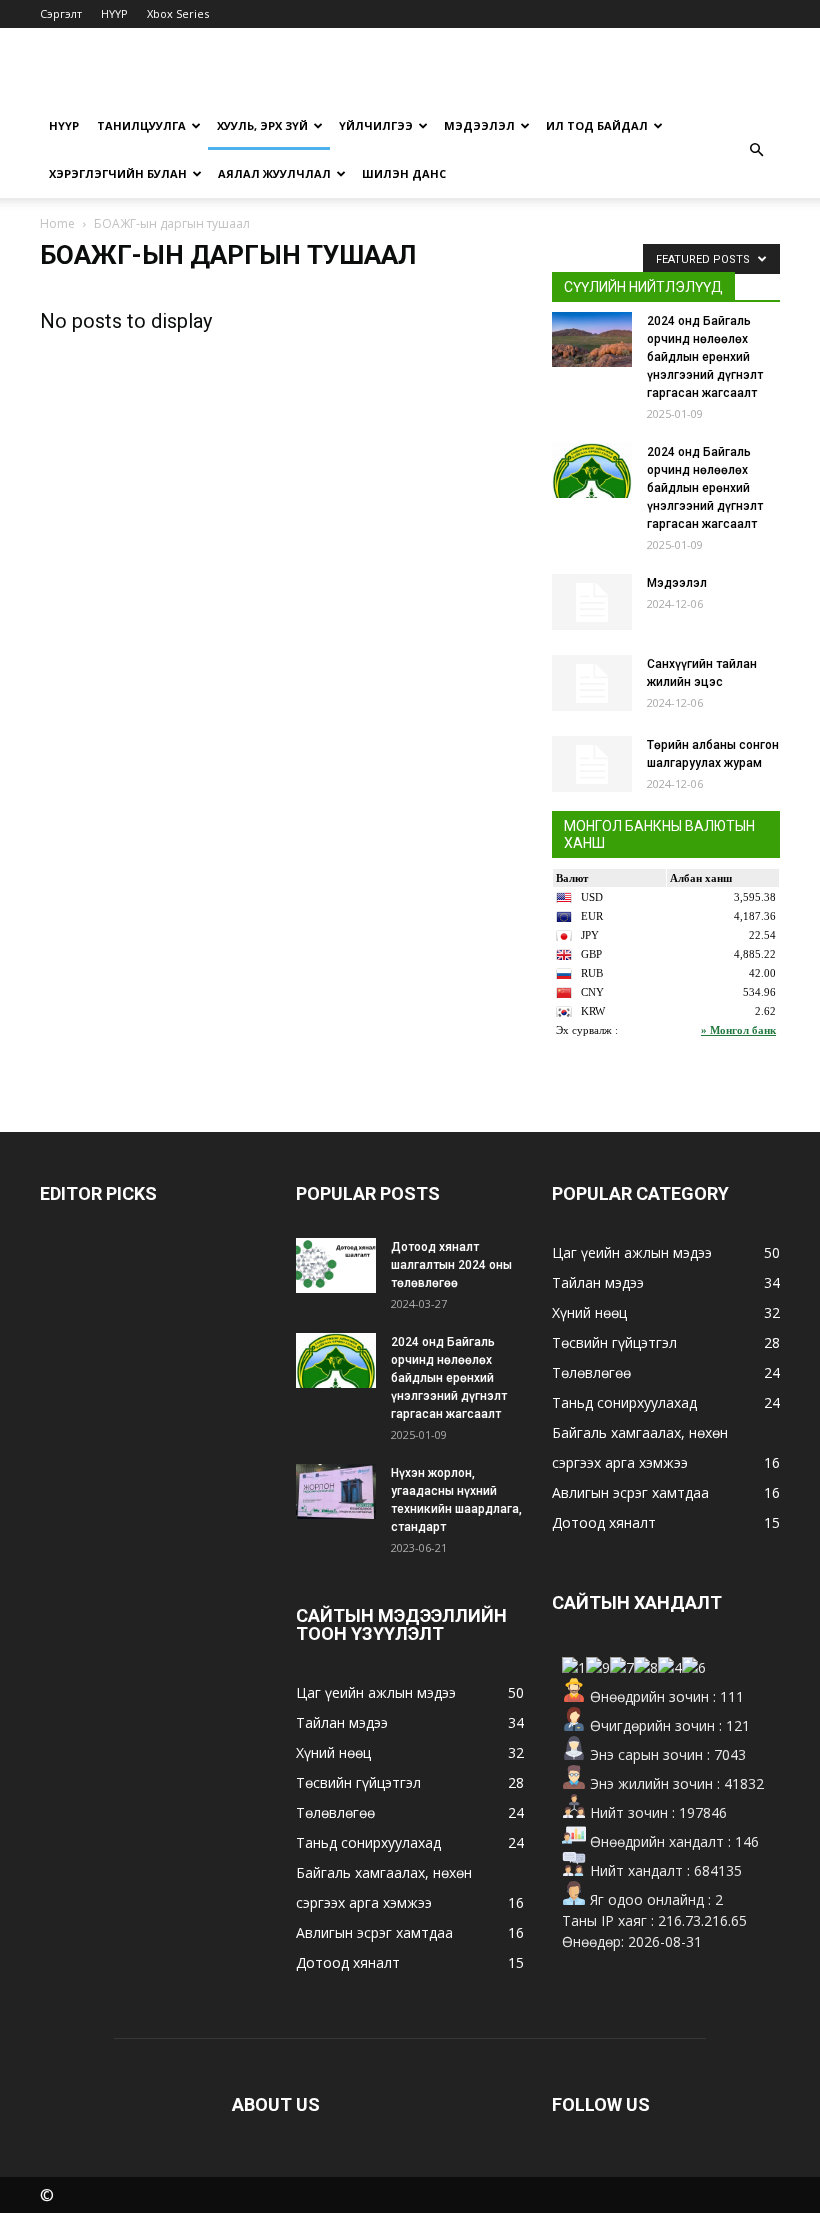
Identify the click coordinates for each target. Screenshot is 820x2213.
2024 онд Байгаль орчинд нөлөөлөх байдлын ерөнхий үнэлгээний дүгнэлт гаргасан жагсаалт (705, 357)
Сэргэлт (61, 13)
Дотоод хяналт (348, 1962)
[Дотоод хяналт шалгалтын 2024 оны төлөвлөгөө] (336, 1265)
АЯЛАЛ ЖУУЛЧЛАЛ (274, 173)
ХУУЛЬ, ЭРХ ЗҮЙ (262, 125)
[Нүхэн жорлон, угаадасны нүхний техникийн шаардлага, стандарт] (336, 1491)
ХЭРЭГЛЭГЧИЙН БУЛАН (118, 173)
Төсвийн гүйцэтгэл (358, 1782)
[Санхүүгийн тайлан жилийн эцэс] (592, 683)
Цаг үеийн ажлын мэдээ (376, 1692)
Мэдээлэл (677, 583)
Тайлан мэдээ (342, 1722)
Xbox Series (178, 13)
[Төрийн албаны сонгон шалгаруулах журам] (592, 764)
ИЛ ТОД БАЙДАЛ (597, 125)
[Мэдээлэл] (592, 602)
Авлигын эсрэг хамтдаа (374, 1932)
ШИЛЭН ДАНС (404, 173)
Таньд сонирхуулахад (368, 1842)
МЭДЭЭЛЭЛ (479, 125)
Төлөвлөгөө (335, 1812)
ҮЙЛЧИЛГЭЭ (376, 125)
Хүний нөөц (333, 1752)
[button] (756, 150)
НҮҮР (114, 13)
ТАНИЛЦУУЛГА (141, 125)
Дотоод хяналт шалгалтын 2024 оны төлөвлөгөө (451, 1265)
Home (57, 223)
